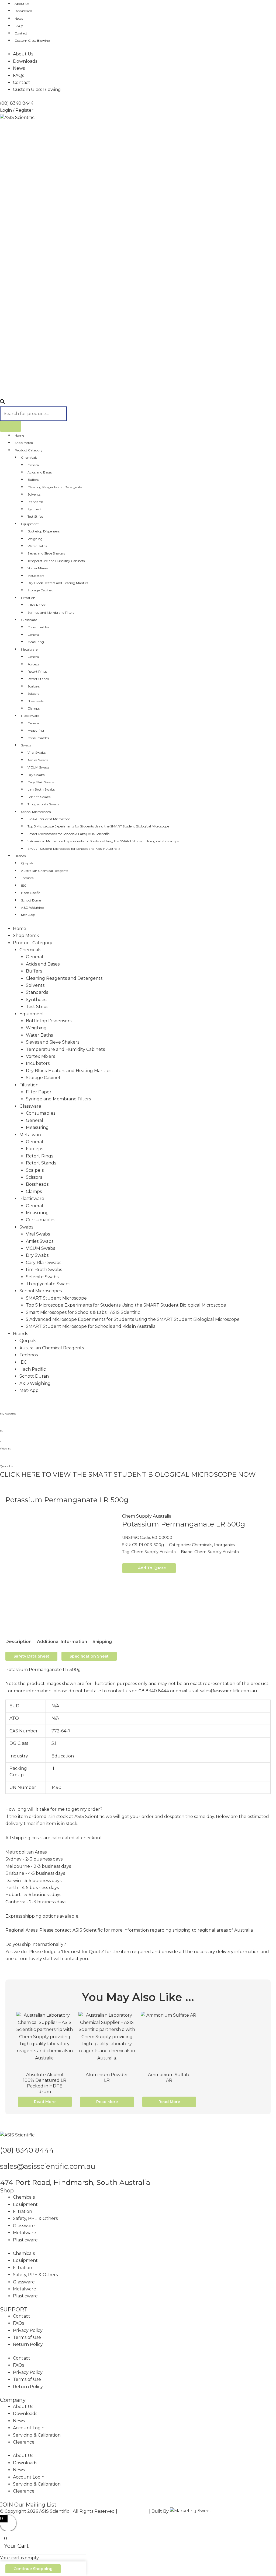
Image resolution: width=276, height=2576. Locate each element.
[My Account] (2, 1404)
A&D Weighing (33, 908)
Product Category (29, 450)
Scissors (33, 694)
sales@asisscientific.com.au (48, 2166)
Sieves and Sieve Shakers (46, 553)
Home (19, 435)
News (19, 18)
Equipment (30, 524)
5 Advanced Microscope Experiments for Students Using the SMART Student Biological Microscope (103, 841)
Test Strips (35, 516)
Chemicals (29, 457)
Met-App (28, 915)
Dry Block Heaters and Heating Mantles (58, 583)
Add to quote (152, 1568)
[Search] (11, 426)
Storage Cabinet (40, 590)
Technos (27, 878)
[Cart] (2, 1422)
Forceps (33, 664)
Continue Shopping (33, 2569)
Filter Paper (37, 605)
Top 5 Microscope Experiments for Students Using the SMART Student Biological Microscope (98, 826)
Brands (20, 856)
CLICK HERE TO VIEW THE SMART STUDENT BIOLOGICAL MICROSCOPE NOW (128, 1474)
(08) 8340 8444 (27, 2150)
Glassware (29, 620)
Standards (35, 502)
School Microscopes (36, 812)
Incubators (36, 576)
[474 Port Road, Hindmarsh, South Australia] (2, 2175)
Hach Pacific (31, 893)
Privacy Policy (28, 2330)
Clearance (24, 2442)
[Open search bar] (2, 403)
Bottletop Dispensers (44, 531)
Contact (21, 33)
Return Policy (28, 2344)
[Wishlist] (1, 1439)
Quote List (7, 1466)
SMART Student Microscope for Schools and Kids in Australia (74, 849)
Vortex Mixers (38, 568)
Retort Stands (38, 679)
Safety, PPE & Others (35, 2218)
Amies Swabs (38, 760)
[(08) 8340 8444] (2, 2142)
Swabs (26, 745)
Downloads (23, 11)
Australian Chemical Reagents (45, 871)
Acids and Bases (40, 472)
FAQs (19, 26)
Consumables (38, 627)
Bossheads (35, 701)
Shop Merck (24, 443)
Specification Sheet (89, 1656)
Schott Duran (32, 900)
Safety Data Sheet (31, 1656)
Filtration (28, 598)
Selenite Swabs (39, 797)
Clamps (34, 708)
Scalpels (34, 686)
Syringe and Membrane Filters (51, 613)
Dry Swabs (36, 775)
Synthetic (35, 509)
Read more (45, 2102)
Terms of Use (27, 2337)
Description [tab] (18, 1642)
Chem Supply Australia (147, 1516)
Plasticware (30, 716)
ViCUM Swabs (38, 767)
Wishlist (5, 1449)
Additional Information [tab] (62, 1642)
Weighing (35, 539)
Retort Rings (37, 671)
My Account (8, 1414)
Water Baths (37, 546)
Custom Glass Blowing (32, 41)
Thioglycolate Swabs (43, 804)
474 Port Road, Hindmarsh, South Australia (75, 2182)
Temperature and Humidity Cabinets (56, 561)
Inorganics (224, 1545)
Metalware (29, 649)
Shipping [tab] (102, 1642)
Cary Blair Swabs (41, 782)
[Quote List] (2, 1457)
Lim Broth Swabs (41, 789)
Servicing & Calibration (37, 2435)
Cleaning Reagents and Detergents (55, 487)
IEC (24, 885)
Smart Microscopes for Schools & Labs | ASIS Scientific (68, 834)
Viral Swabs (37, 752)
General (34, 465)
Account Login (29, 2428)
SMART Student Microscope (49, 819)
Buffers (33, 480)
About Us (22, 4)
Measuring (36, 642)
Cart (3, 1431)
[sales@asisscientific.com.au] (2, 2158)
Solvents (34, 494)
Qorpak (27, 863)
